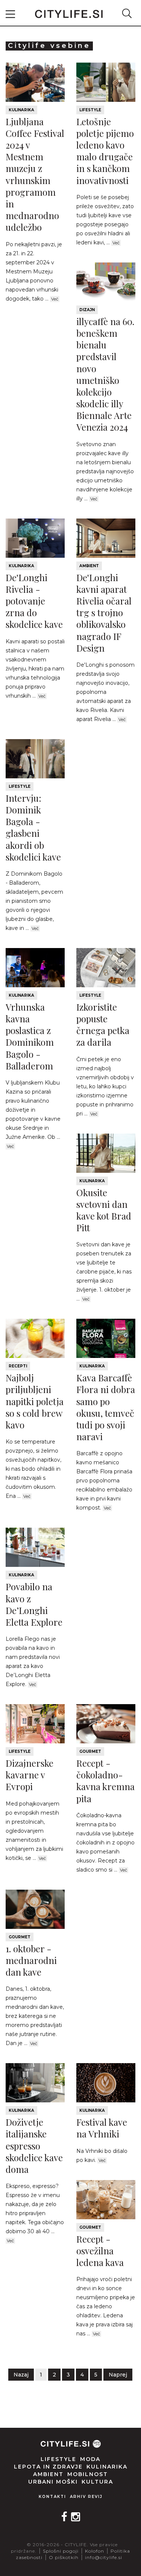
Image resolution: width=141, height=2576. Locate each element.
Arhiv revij (86, 2497)
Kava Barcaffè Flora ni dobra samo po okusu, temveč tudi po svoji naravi (106, 1407)
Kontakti (52, 2497)
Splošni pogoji (61, 2551)
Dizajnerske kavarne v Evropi (30, 1775)
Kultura (97, 2482)
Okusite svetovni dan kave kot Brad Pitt (104, 1210)
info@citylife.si (104, 2557)
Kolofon (95, 2551)
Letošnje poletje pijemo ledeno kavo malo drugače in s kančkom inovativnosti (105, 151)
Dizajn (87, 310)
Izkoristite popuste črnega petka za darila (103, 1025)
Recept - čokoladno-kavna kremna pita (105, 1781)
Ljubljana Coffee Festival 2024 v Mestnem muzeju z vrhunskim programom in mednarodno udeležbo (35, 174)
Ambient (89, 566)
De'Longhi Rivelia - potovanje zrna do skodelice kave (34, 601)
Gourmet (90, 1751)
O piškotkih (64, 2557)
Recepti (18, 1366)
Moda (90, 2459)
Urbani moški (53, 2482)
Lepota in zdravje (48, 2467)
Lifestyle (90, 110)
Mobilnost (88, 2474)
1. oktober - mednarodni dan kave (31, 1960)
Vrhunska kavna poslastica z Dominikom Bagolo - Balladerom (30, 1036)
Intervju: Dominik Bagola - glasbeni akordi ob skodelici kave (33, 827)
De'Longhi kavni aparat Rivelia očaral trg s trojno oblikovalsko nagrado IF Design (104, 613)
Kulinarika (21, 110)
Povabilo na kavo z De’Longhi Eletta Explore (34, 1604)
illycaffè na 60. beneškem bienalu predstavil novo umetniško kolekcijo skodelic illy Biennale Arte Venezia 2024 (105, 374)
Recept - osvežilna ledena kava (100, 2251)
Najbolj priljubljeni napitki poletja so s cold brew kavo (35, 1401)
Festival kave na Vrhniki (102, 2128)
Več (55, 299)
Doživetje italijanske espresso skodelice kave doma (34, 2146)
